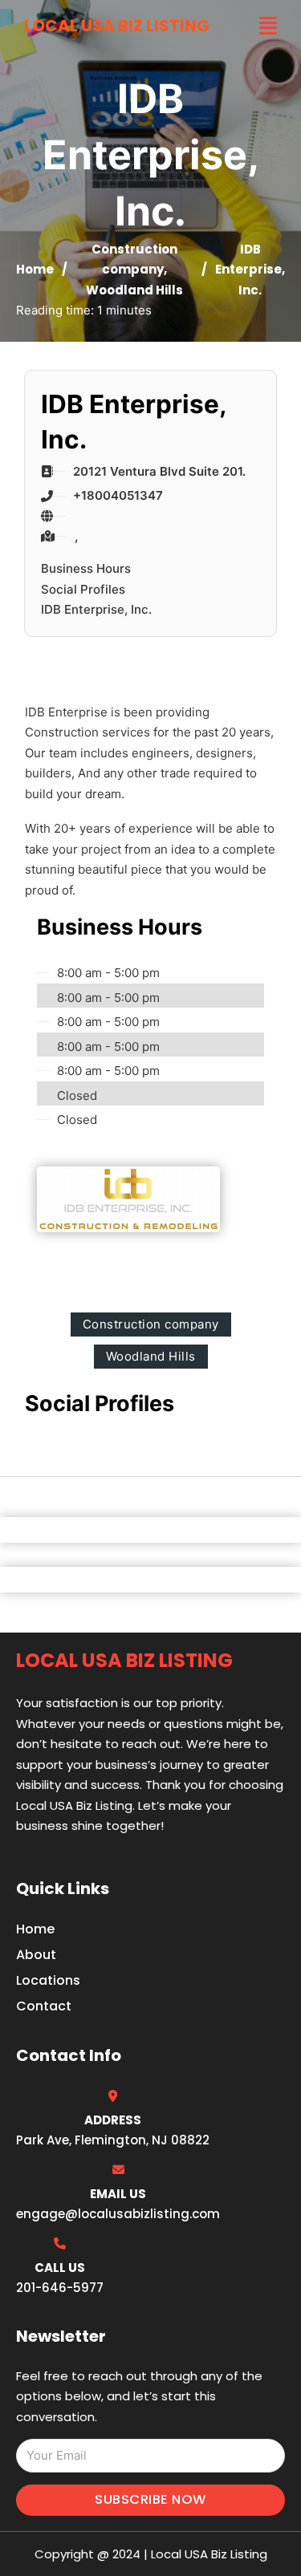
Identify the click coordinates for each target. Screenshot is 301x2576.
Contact (44, 2006)
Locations (48, 1980)
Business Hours (86, 568)
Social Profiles (83, 589)
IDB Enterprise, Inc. (96, 609)
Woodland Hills (134, 290)
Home (35, 269)
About (36, 1955)
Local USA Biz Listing (117, 26)
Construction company (151, 1324)
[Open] (268, 26)
